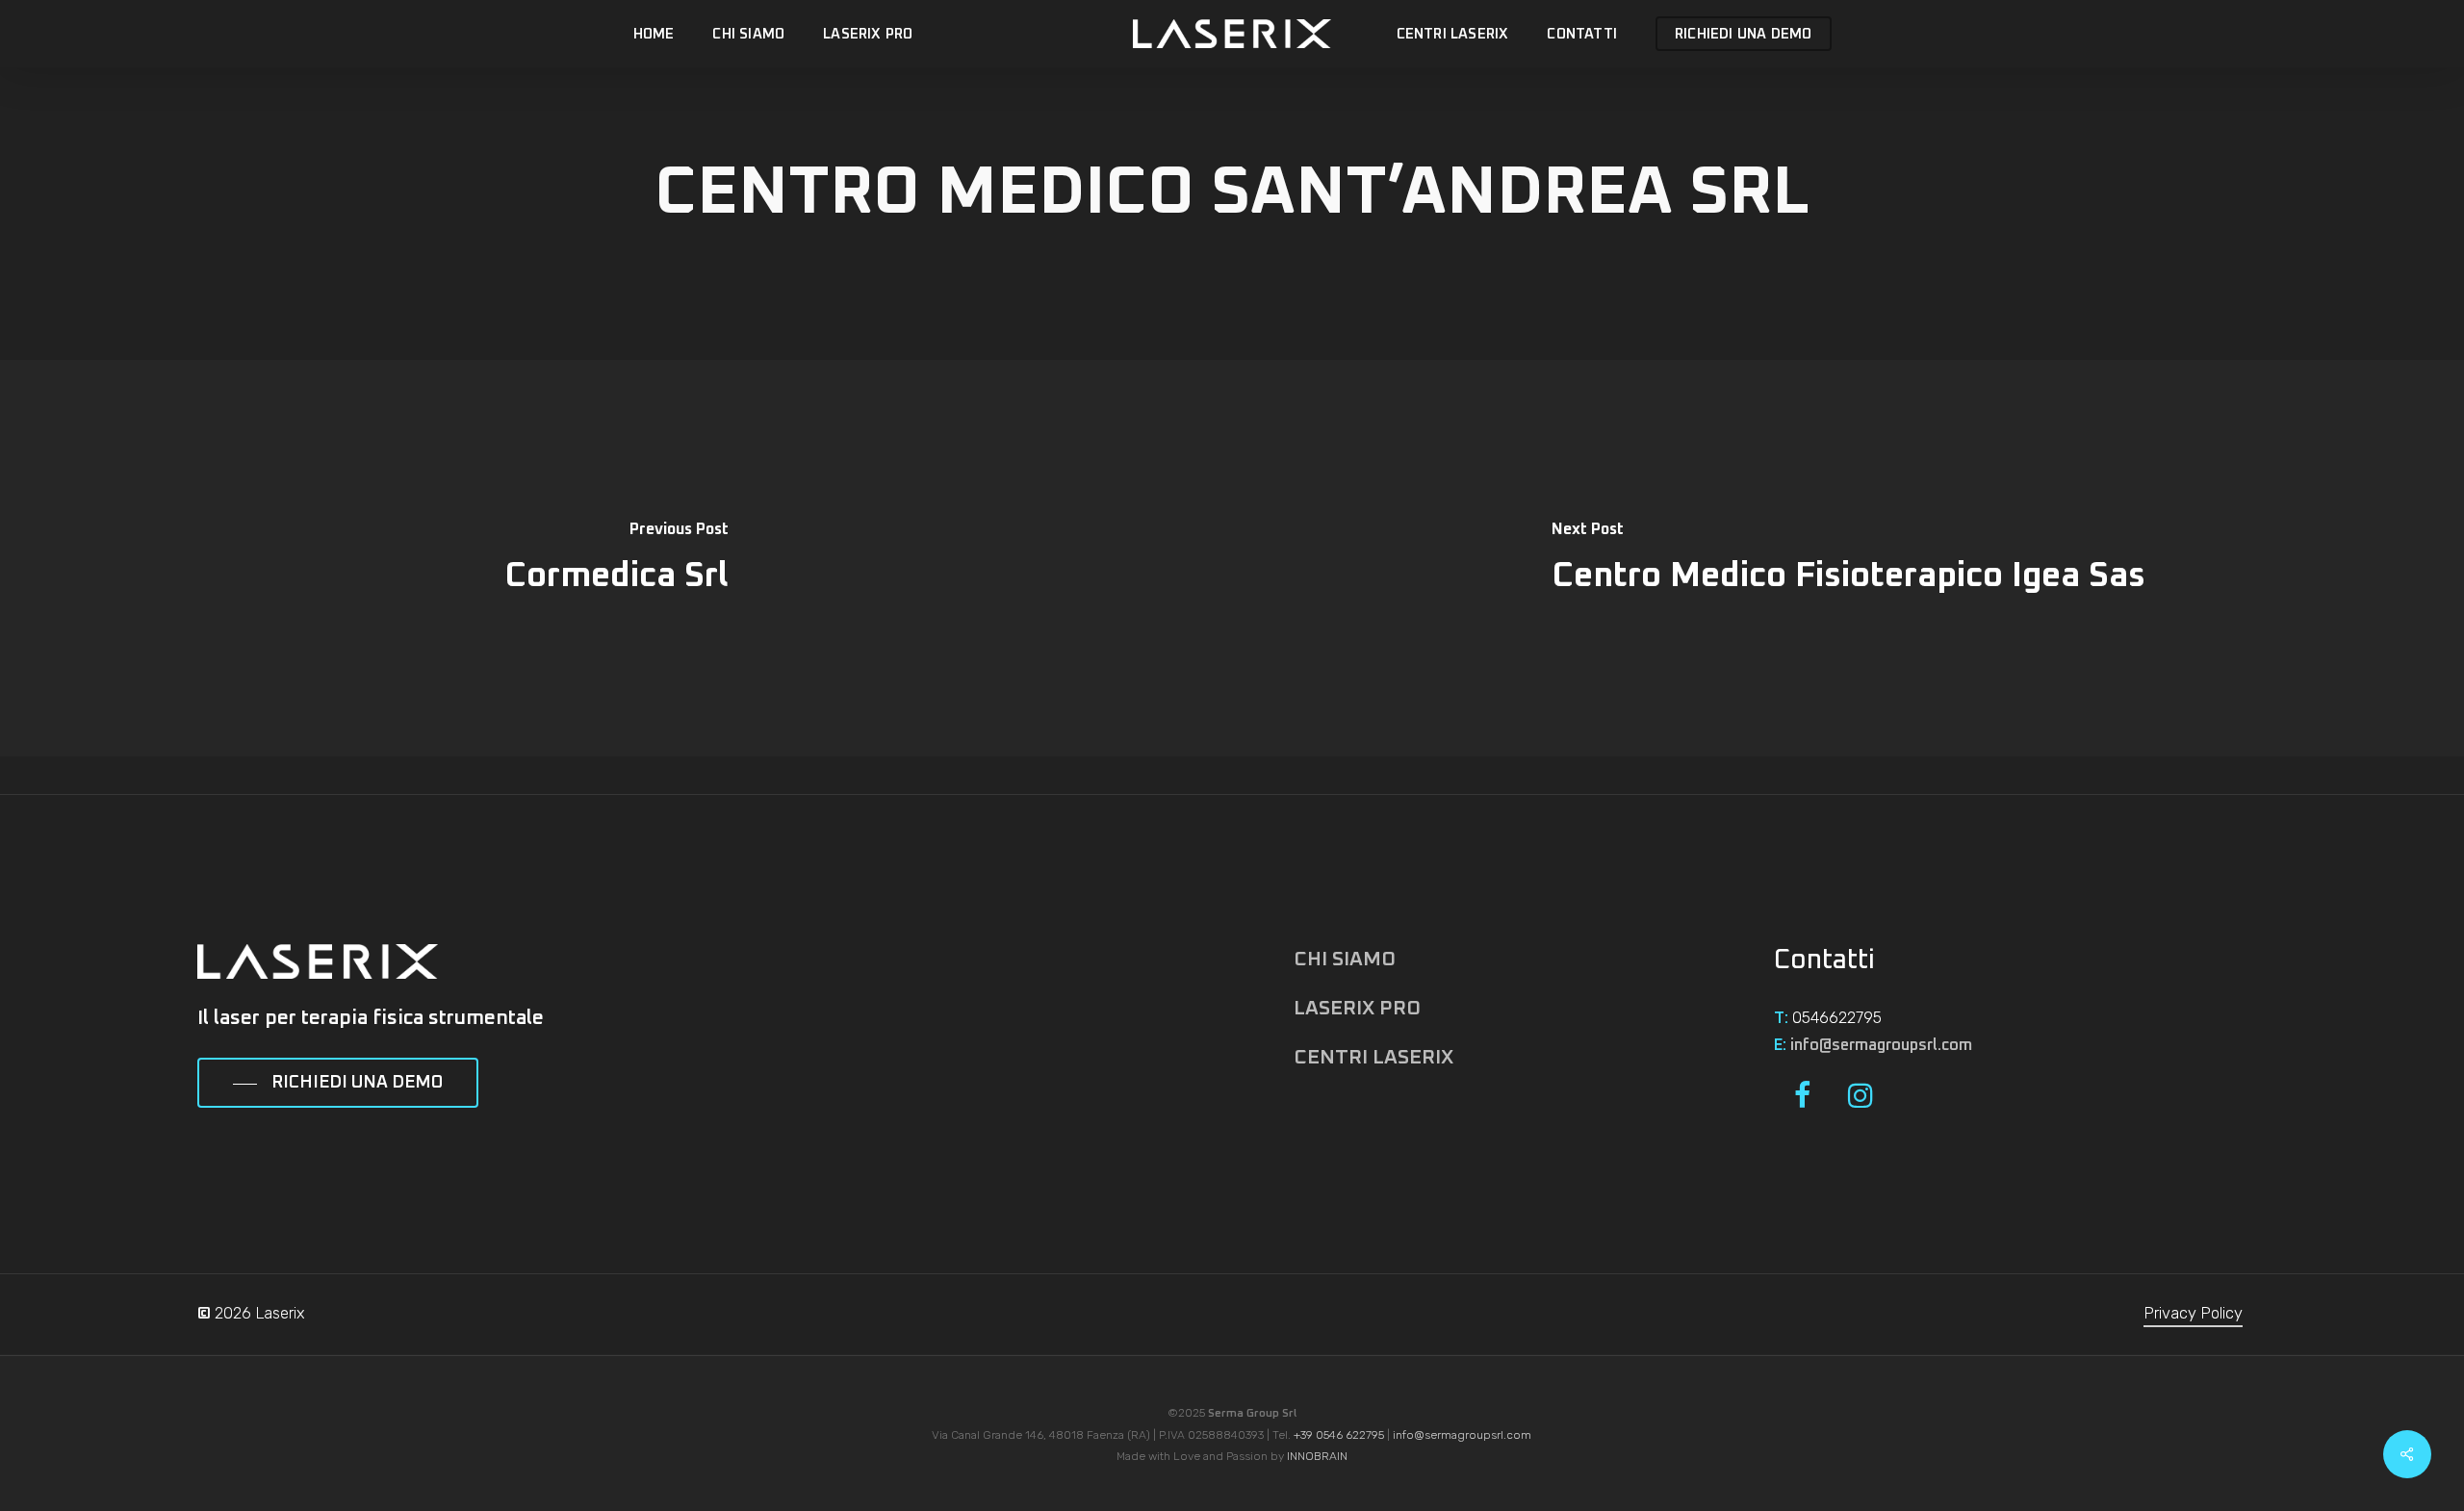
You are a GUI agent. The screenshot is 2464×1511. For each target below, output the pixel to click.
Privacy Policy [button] (2193, 1313)
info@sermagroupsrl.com (1881, 1045)
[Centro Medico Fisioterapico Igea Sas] (1848, 558)
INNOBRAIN (1317, 1456)
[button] (338, 1084)
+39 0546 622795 (1339, 1435)
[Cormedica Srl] (616, 558)
